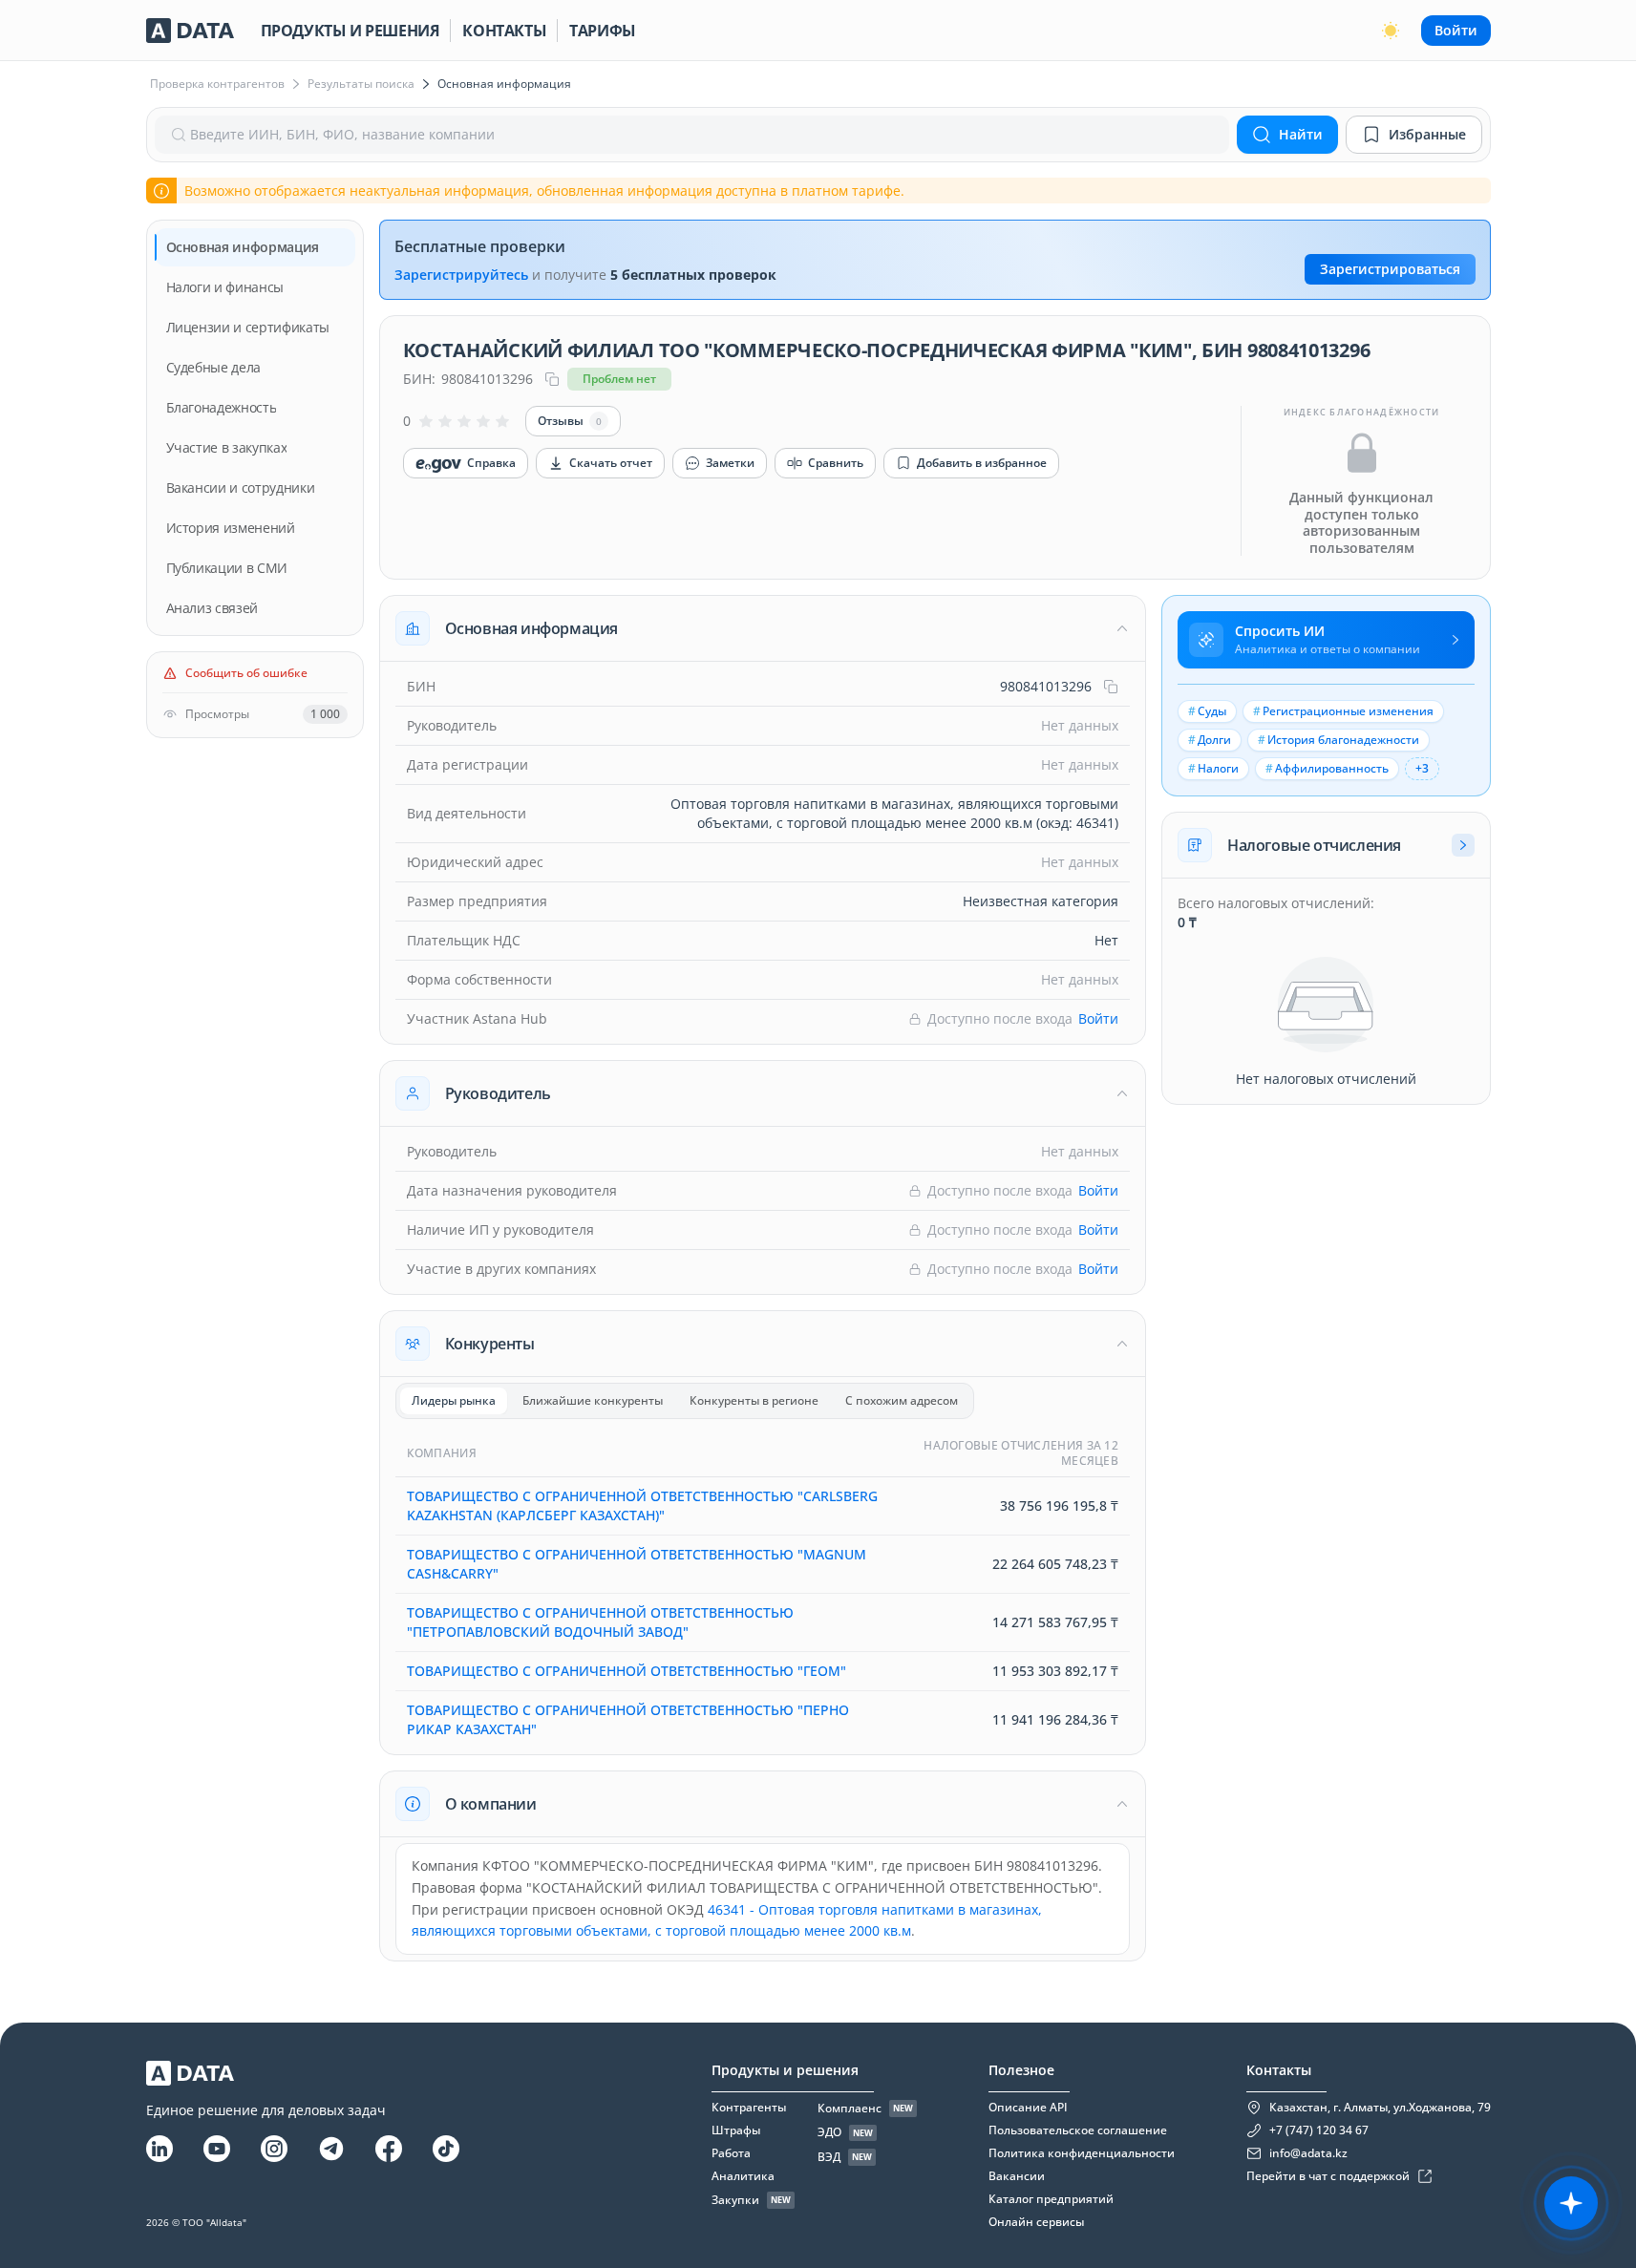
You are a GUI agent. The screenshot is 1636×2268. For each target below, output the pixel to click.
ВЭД (829, 2157)
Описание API (1028, 2108)
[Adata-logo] (190, 31)
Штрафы (736, 2130)
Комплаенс (850, 2109)
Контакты (504, 31)
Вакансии (1017, 2176)
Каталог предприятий (1051, 2199)
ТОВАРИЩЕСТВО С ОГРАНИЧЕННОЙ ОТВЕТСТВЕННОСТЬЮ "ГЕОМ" (627, 1671)
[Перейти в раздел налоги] (1463, 845)
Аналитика (743, 2176)
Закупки (735, 2200)
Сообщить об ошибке (246, 673)
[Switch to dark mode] (1391, 31)
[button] (763, 628)
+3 (1422, 768)
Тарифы (603, 31)
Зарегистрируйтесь (461, 275)
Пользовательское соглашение (1078, 2130)
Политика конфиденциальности (1082, 2153)
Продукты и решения (351, 31)
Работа (731, 2153)
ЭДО (829, 2132)
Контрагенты (749, 2108)
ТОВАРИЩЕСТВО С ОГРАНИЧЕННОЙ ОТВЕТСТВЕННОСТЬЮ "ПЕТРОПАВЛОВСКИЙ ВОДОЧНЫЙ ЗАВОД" (600, 1622)
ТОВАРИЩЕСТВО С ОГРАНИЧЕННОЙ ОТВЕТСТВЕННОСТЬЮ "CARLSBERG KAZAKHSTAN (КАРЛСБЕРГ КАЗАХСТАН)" (642, 1505)
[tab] (454, 1401)
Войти (1456, 30)
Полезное (1021, 2070)
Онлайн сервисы (1036, 2222)
